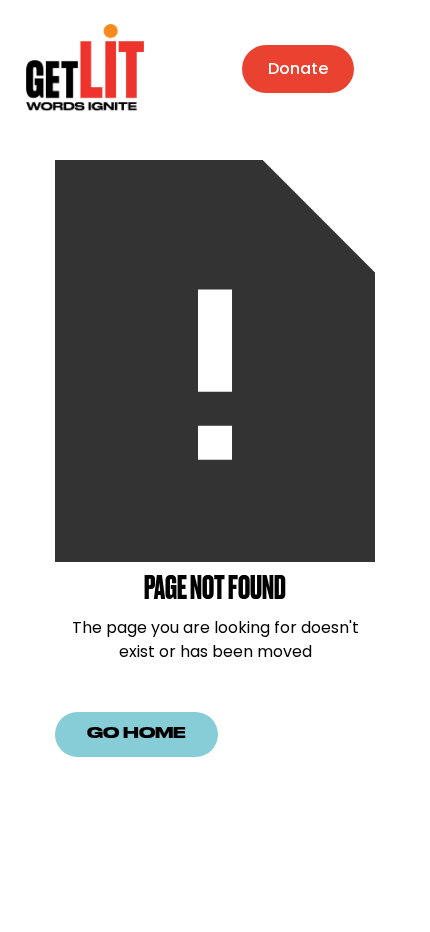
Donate (298, 68)
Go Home (136, 734)
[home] (80, 68)
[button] (394, 69)
